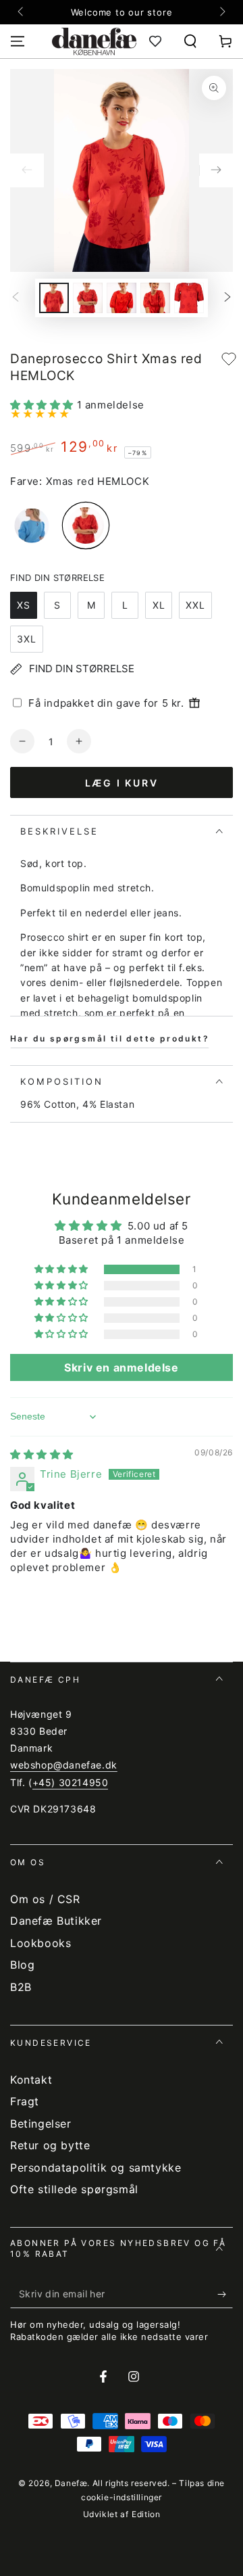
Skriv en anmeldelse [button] (121, 1367)
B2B (21, 1987)
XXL (195, 605)
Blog (22, 1965)
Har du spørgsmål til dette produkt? (110, 1038)
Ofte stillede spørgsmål (74, 2189)
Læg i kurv (122, 783)
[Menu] (18, 41)
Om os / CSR (45, 1899)
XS (24, 605)
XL (159, 605)
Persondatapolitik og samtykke (96, 2168)
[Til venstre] (22, 12)
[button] (190, 41)
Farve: (26, 481)
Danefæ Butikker (56, 1921)
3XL (27, 639)
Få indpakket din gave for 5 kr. (106, 703)
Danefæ (71, 2483)
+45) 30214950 (71, 1782)
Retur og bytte (50, 2145)
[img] (42, 1454)
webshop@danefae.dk (64, 1765)
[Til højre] (221, 12)
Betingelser (41, 2124)
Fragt (25, 2101)
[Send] (225, 2295)
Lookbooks (40, 1943)
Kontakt (31, 2080)
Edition (146, 2514)
